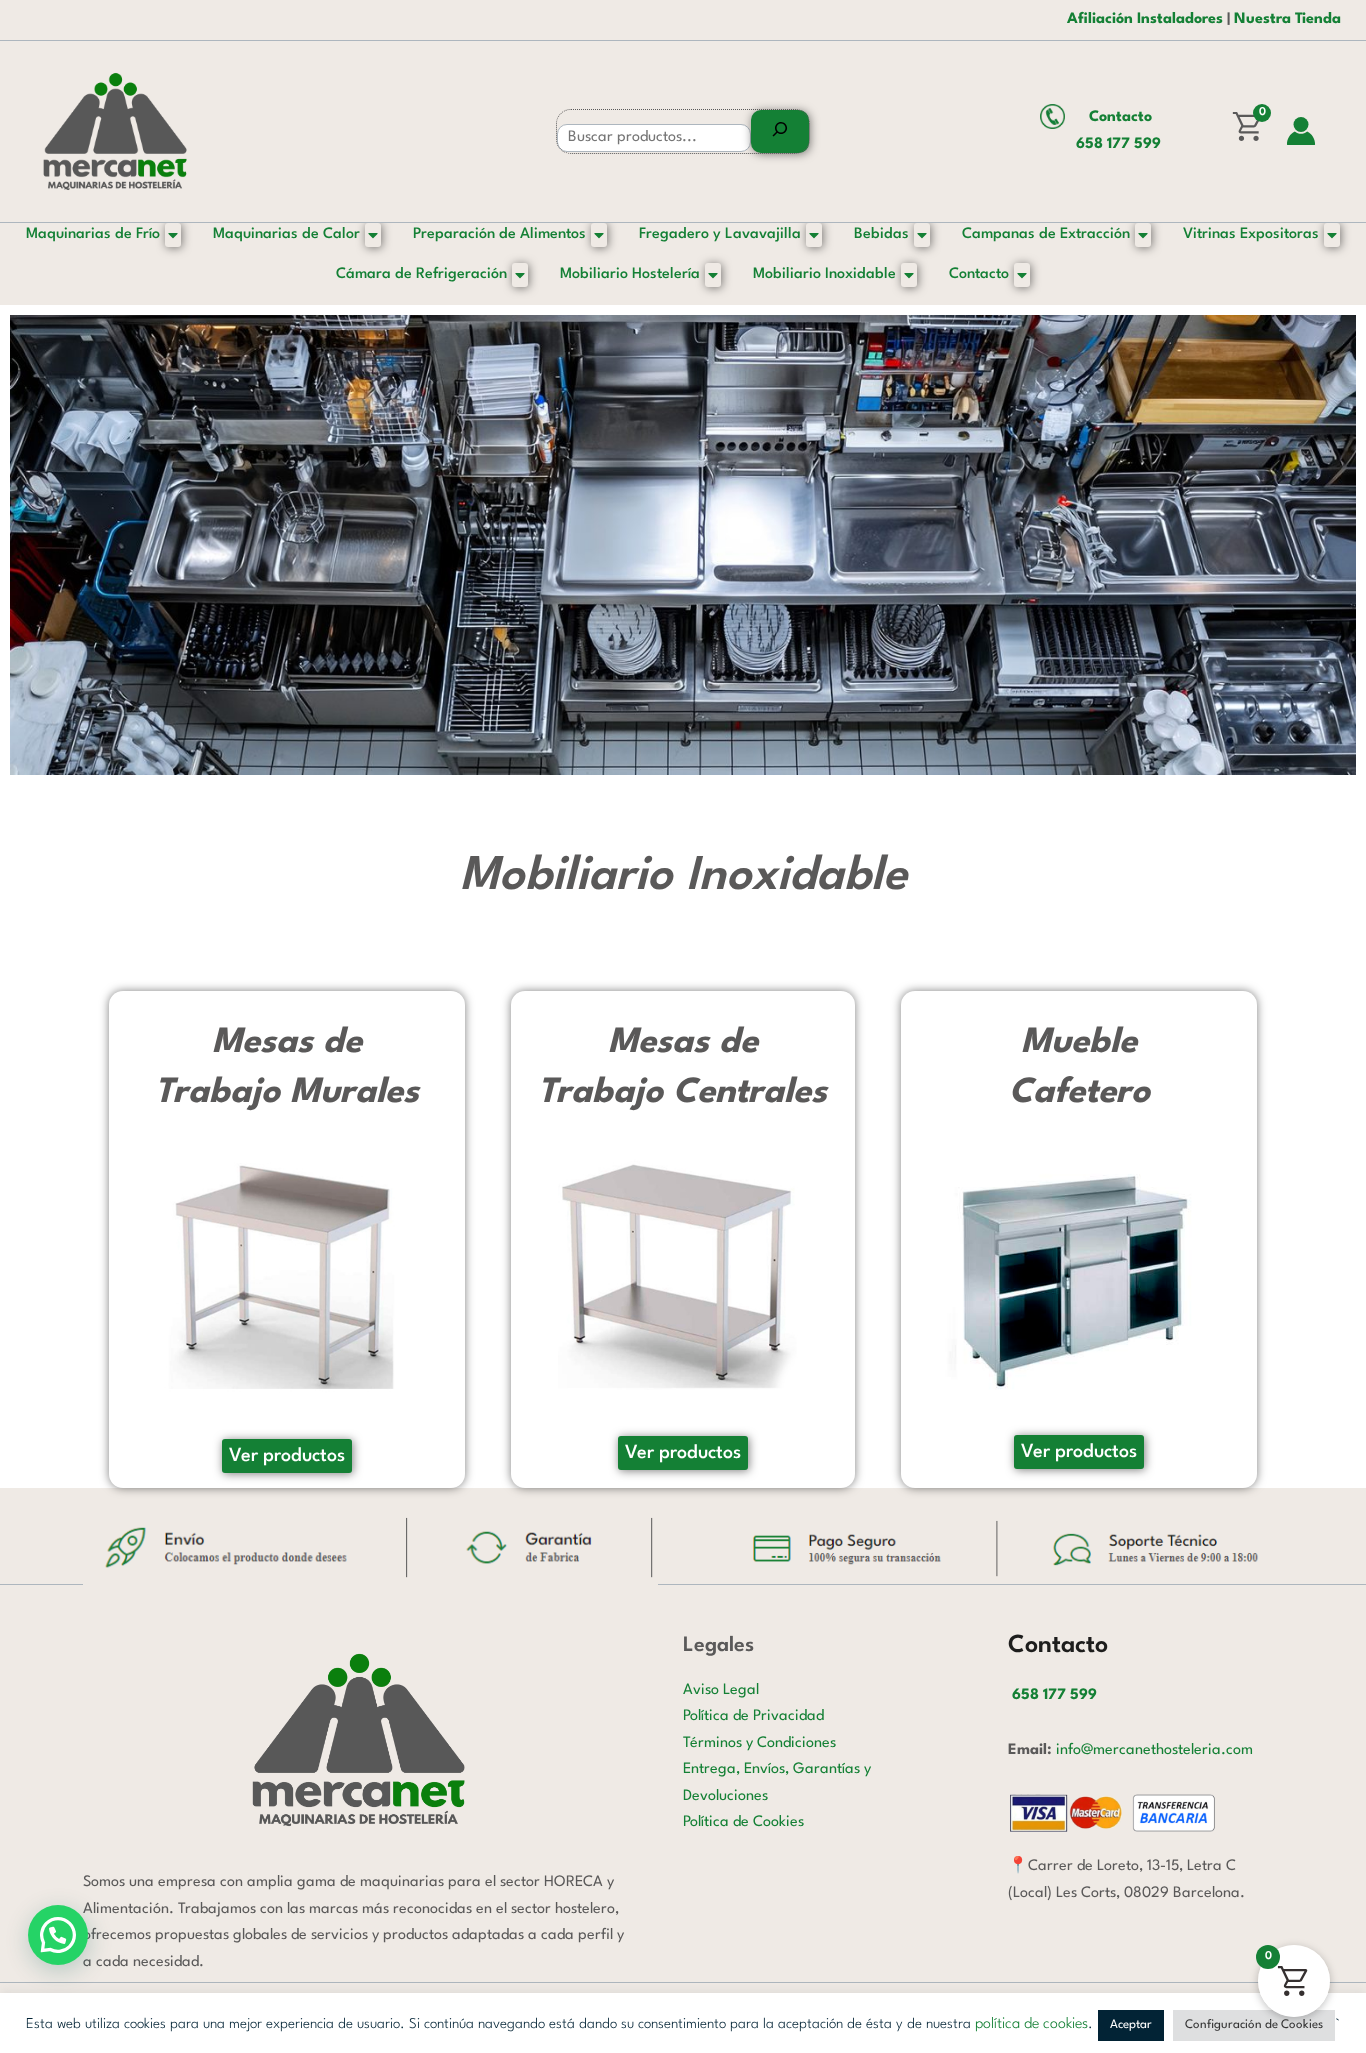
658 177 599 (1118, 144)
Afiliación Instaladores (1145, 19)
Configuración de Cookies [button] (1254, 2025)
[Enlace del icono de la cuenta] (1301, 131)
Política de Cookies (743, 1822)
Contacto (1120, 117)
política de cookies (1031, 2024)
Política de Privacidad (753, 1716)
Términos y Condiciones (759, 1743)
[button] (58, 1935)
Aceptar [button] (1131, 2025)
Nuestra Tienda (1287, 19)
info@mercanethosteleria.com (1154, 1750)
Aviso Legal (721, 1690)
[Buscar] (780, 131)
